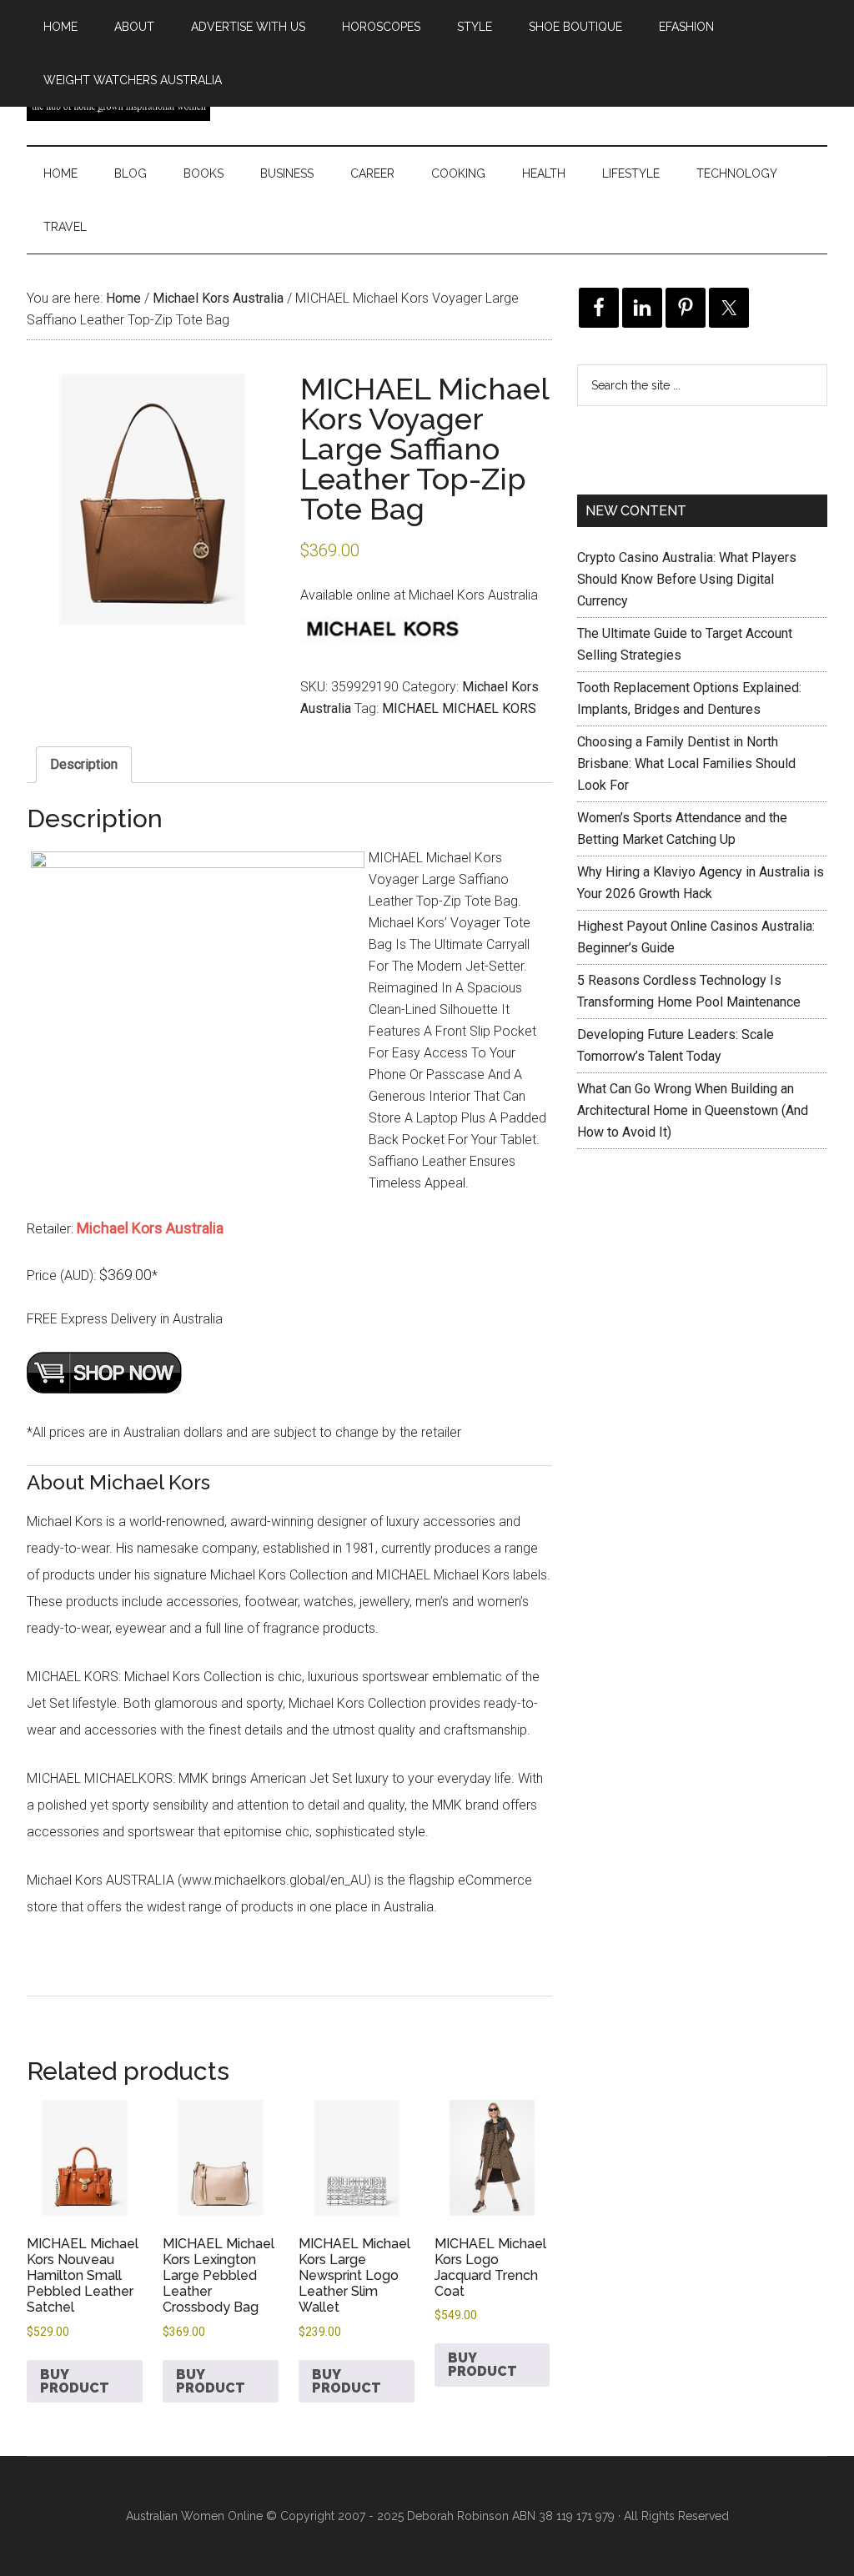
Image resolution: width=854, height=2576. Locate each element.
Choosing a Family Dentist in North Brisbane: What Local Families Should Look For (686, 763)
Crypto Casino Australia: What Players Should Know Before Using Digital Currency (687, 579)
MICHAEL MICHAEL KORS (459, 708)
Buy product (75, 2381)
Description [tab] (84, 764)
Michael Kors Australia (218, 298)
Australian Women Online (194, 2516)
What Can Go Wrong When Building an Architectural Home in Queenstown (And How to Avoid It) (693, 1110)
